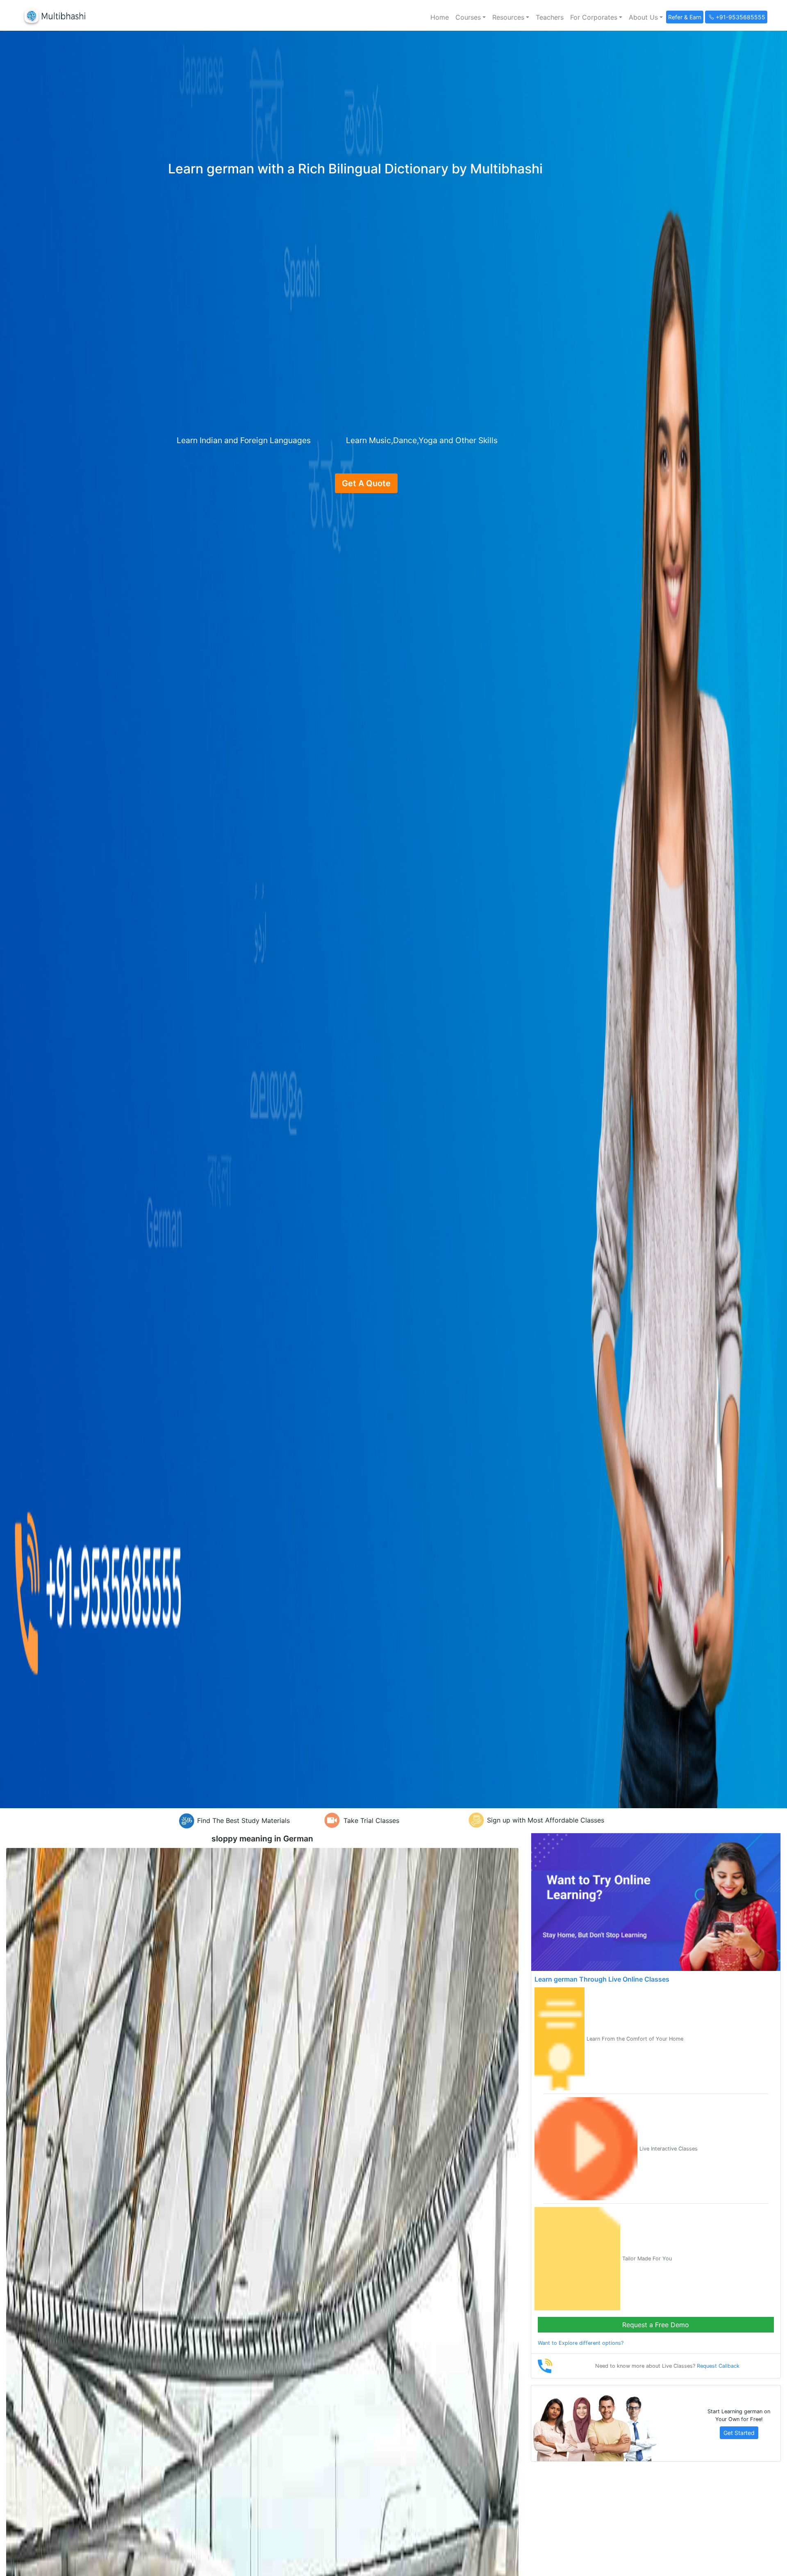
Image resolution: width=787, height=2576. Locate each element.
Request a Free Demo (656, 2325)
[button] (471, 17)
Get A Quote (366, 483)
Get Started (739, 2433)
